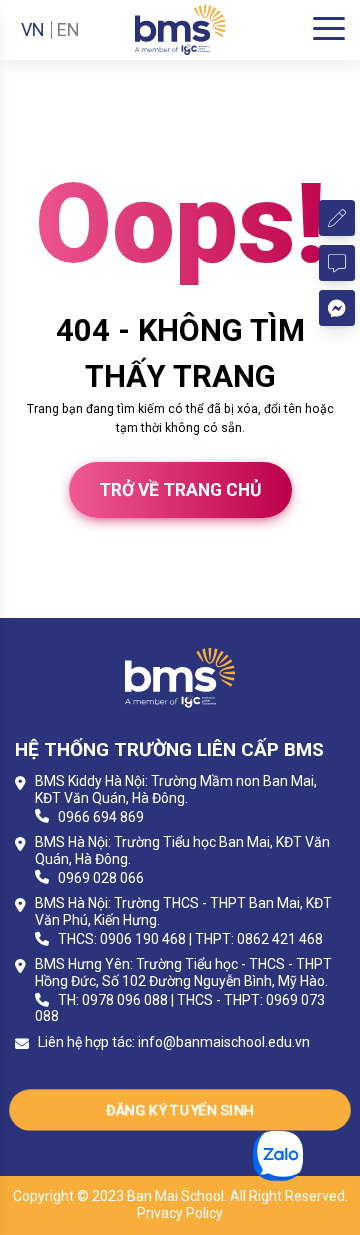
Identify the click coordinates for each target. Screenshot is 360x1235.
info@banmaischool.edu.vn (224, 1042)
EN (68, 30)
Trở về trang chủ (180, 490)
